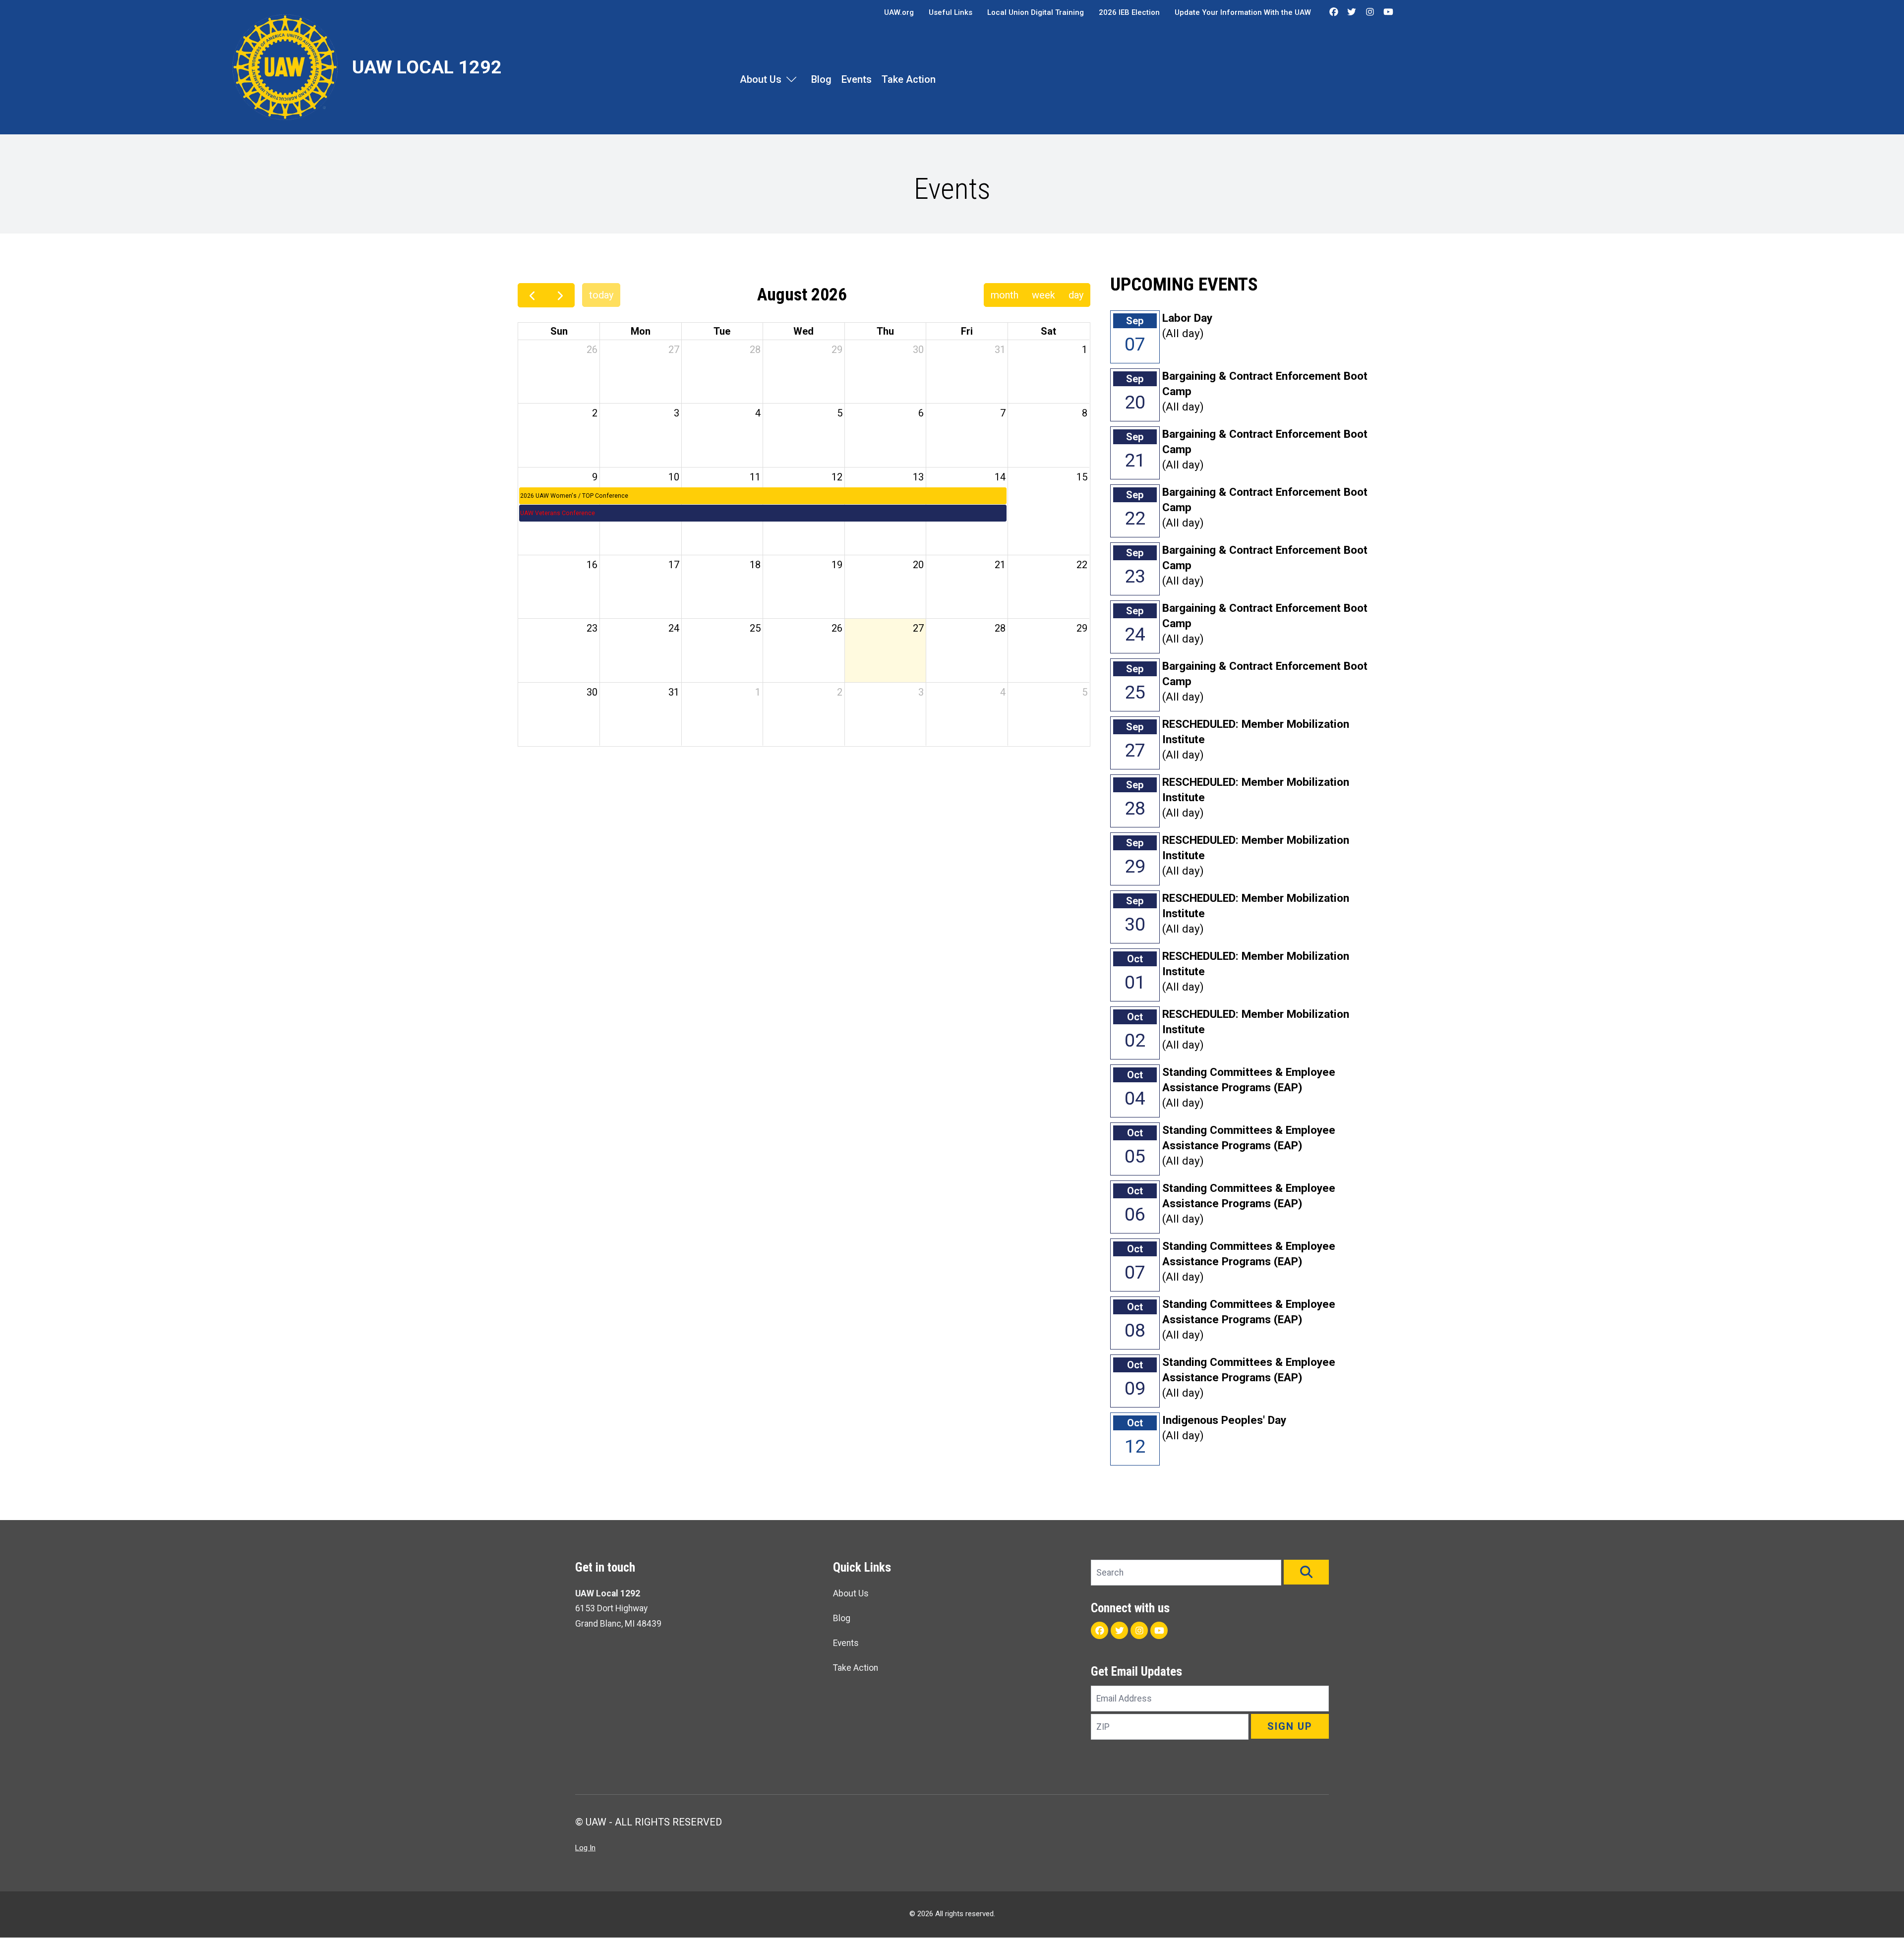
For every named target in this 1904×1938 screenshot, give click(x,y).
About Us (761, 79)
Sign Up (1290, 1726)
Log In (585, 1848)
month (1005, 295)
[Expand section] (791, 79)
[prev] (532, 295)
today (601, 295)
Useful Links (951, 12)
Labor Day (1187, 318)
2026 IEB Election (1129, 12)
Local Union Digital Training (1036, 12)
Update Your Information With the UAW (1243, 12)
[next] (560, 295)
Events (857, 79)
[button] (1306, 1572)
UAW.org (899, 12)
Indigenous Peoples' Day (1224, 1420)
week (1043, 295)
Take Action (909, 79)
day (1076, 295)
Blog (821, 79)
